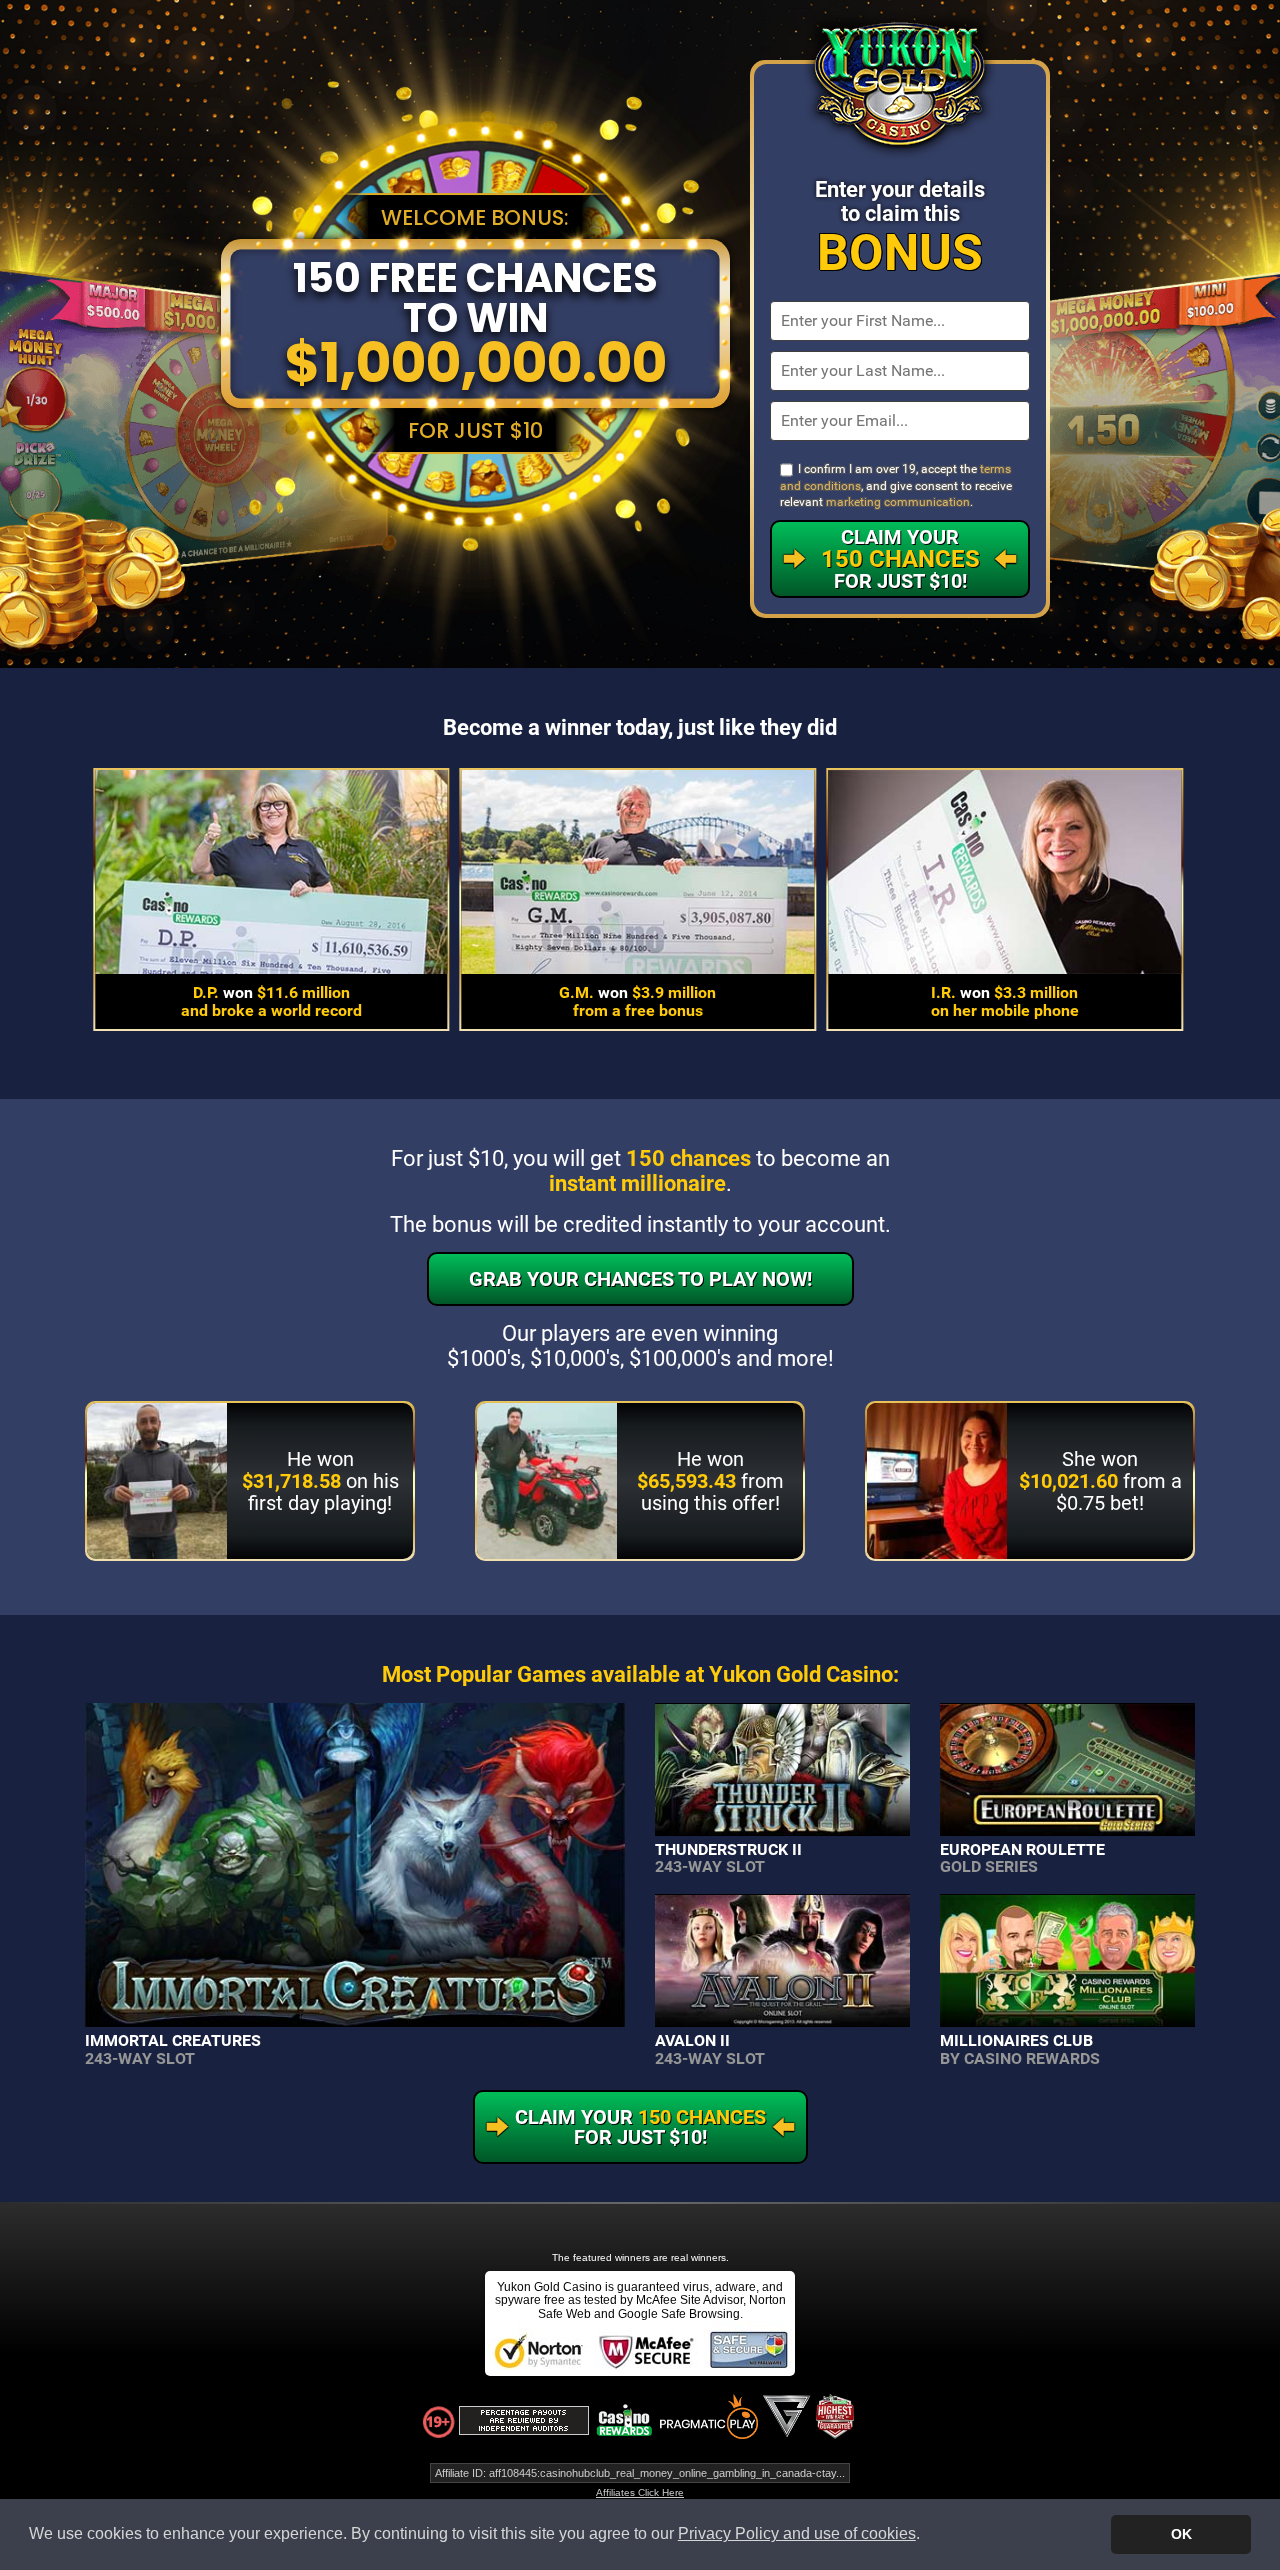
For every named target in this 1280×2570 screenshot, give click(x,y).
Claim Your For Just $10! (900, 559)
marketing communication (898, 502)
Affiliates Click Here (640, 2492)
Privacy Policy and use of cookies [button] (797, 2533)
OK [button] (1181, 2534)
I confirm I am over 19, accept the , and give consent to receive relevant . (896, 485)
